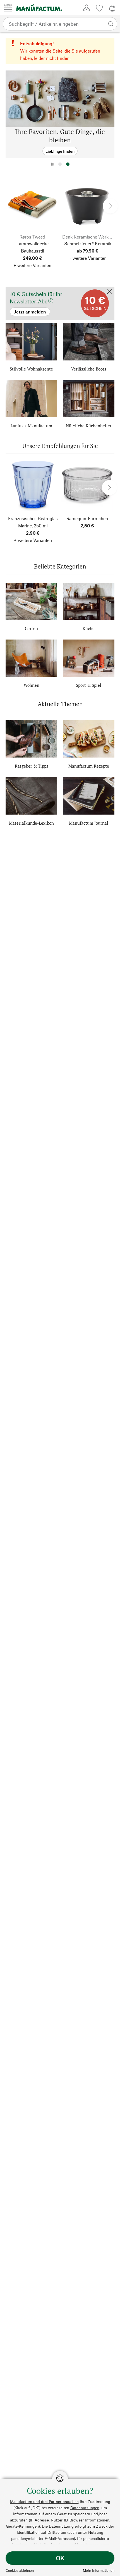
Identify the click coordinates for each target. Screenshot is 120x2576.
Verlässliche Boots (89, 369)
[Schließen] (109, 292)
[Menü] (8, 8)
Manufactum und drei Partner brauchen (44, 2501)
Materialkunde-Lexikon (31, 823)
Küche (89, 628)
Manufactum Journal (89, 823)
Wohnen (32, 685)
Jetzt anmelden (20, 289)
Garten (31, 628)
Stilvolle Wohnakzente (31, 369)
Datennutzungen (85, 2508)
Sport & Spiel (89, 685)
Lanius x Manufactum (31, 426)
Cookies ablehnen (20, 2570)
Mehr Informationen (99, 2570)
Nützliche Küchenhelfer (89, 426)
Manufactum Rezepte (89, 766)
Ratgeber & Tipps (32, 766)
